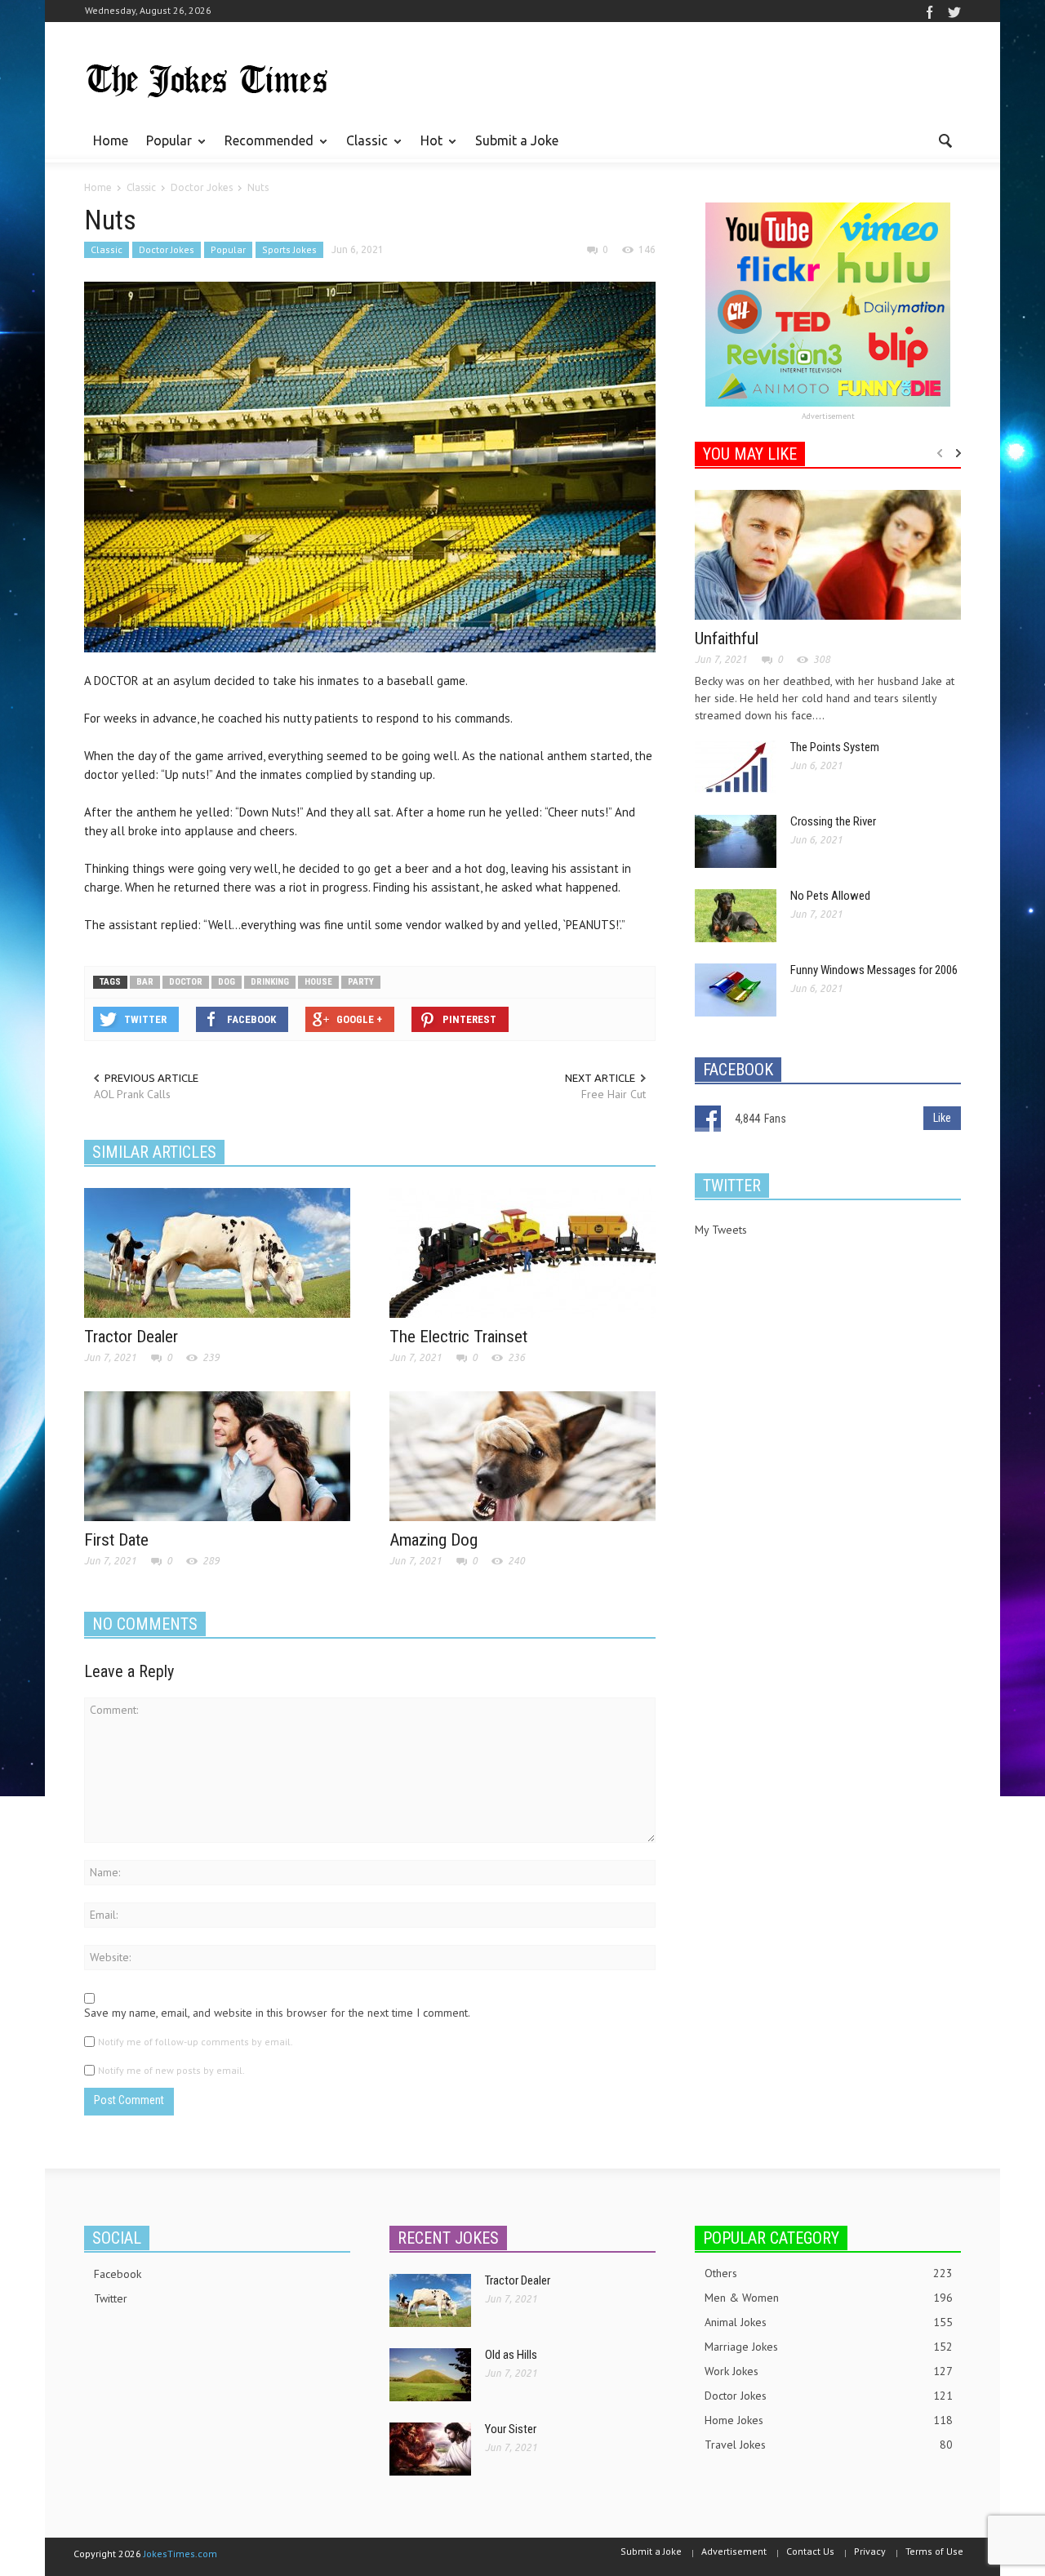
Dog (227, 982)
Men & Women (829, 2298)
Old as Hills (511, 2355)
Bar (145, 982)
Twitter (111, 2298)
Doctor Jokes (167, 249)
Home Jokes (829, 2420)
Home (111, 140)
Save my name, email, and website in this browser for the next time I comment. (277, 2013)
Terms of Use (934, 2551)
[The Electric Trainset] (522, 1252)
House (318, 982)
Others (829, 2273)
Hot (427, 148)
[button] (945, 140)
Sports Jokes (289, 249)
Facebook (118, 2274)
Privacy (870, 2551)
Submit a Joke (517, 140)
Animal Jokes (829, 2322)
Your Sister (511, 2429)
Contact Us (810, 2551)
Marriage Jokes (829, 2347)
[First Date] (217, 1455)
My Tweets (721, 1230)
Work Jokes (829, 2371)
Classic (362, 148)
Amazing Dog (434, 1540)
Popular (165, 148)
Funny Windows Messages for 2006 (874, 970)
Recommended (265, 148)
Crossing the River (833, 821)
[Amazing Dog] (522, 1455)
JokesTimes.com (180, 2554)
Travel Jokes (829, 2445)
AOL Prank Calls (132, 1094)
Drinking (270, 982)
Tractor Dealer (131, 1337)
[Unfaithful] (828, 554)
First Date (116, 1540)
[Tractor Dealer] (217, 1252)
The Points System (835, 747)
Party (361, 982)
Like (942, 1118)
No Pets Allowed (830, 896)
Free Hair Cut (614, 1094)
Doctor (186, 982)
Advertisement (828, 416)
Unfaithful (727, 638)
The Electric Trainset (458, 1337)
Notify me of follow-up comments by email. (196, 2042)
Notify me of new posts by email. (171, 2070)
